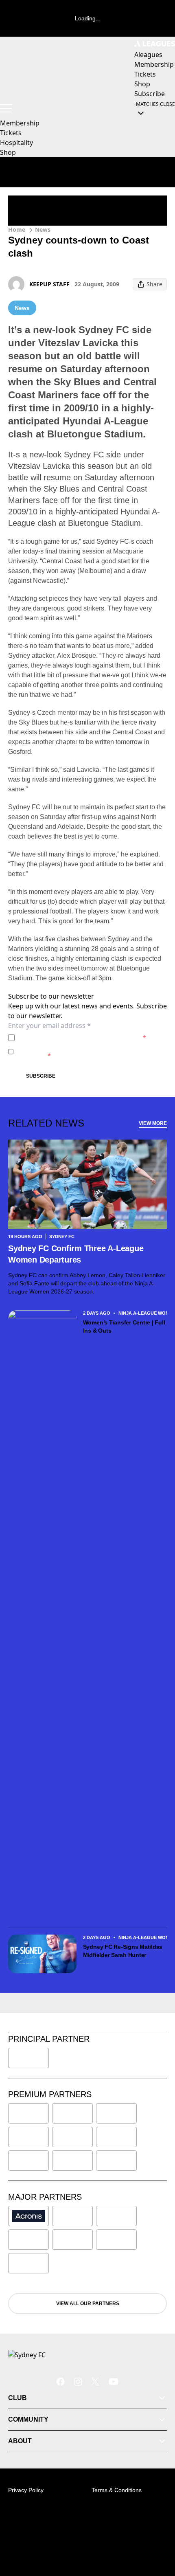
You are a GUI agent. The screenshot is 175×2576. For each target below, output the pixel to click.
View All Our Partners (88, 2304)
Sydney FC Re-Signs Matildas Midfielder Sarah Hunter (123, 1951)
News (43, 229)
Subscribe (41, 1076)
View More (153, 1123)
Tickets (11, 133)
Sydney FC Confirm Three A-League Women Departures (76, 1254)
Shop (8, 152)
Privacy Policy (75, 1038)
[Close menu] (157, 2532)
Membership (20, 123)
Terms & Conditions (117, 2490)
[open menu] (6, 108)
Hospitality (16, 143)
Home (17, 229)
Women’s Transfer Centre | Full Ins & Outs (124, 1326)
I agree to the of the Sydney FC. (82, 1038)
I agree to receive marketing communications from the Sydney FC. (91, 1051)
